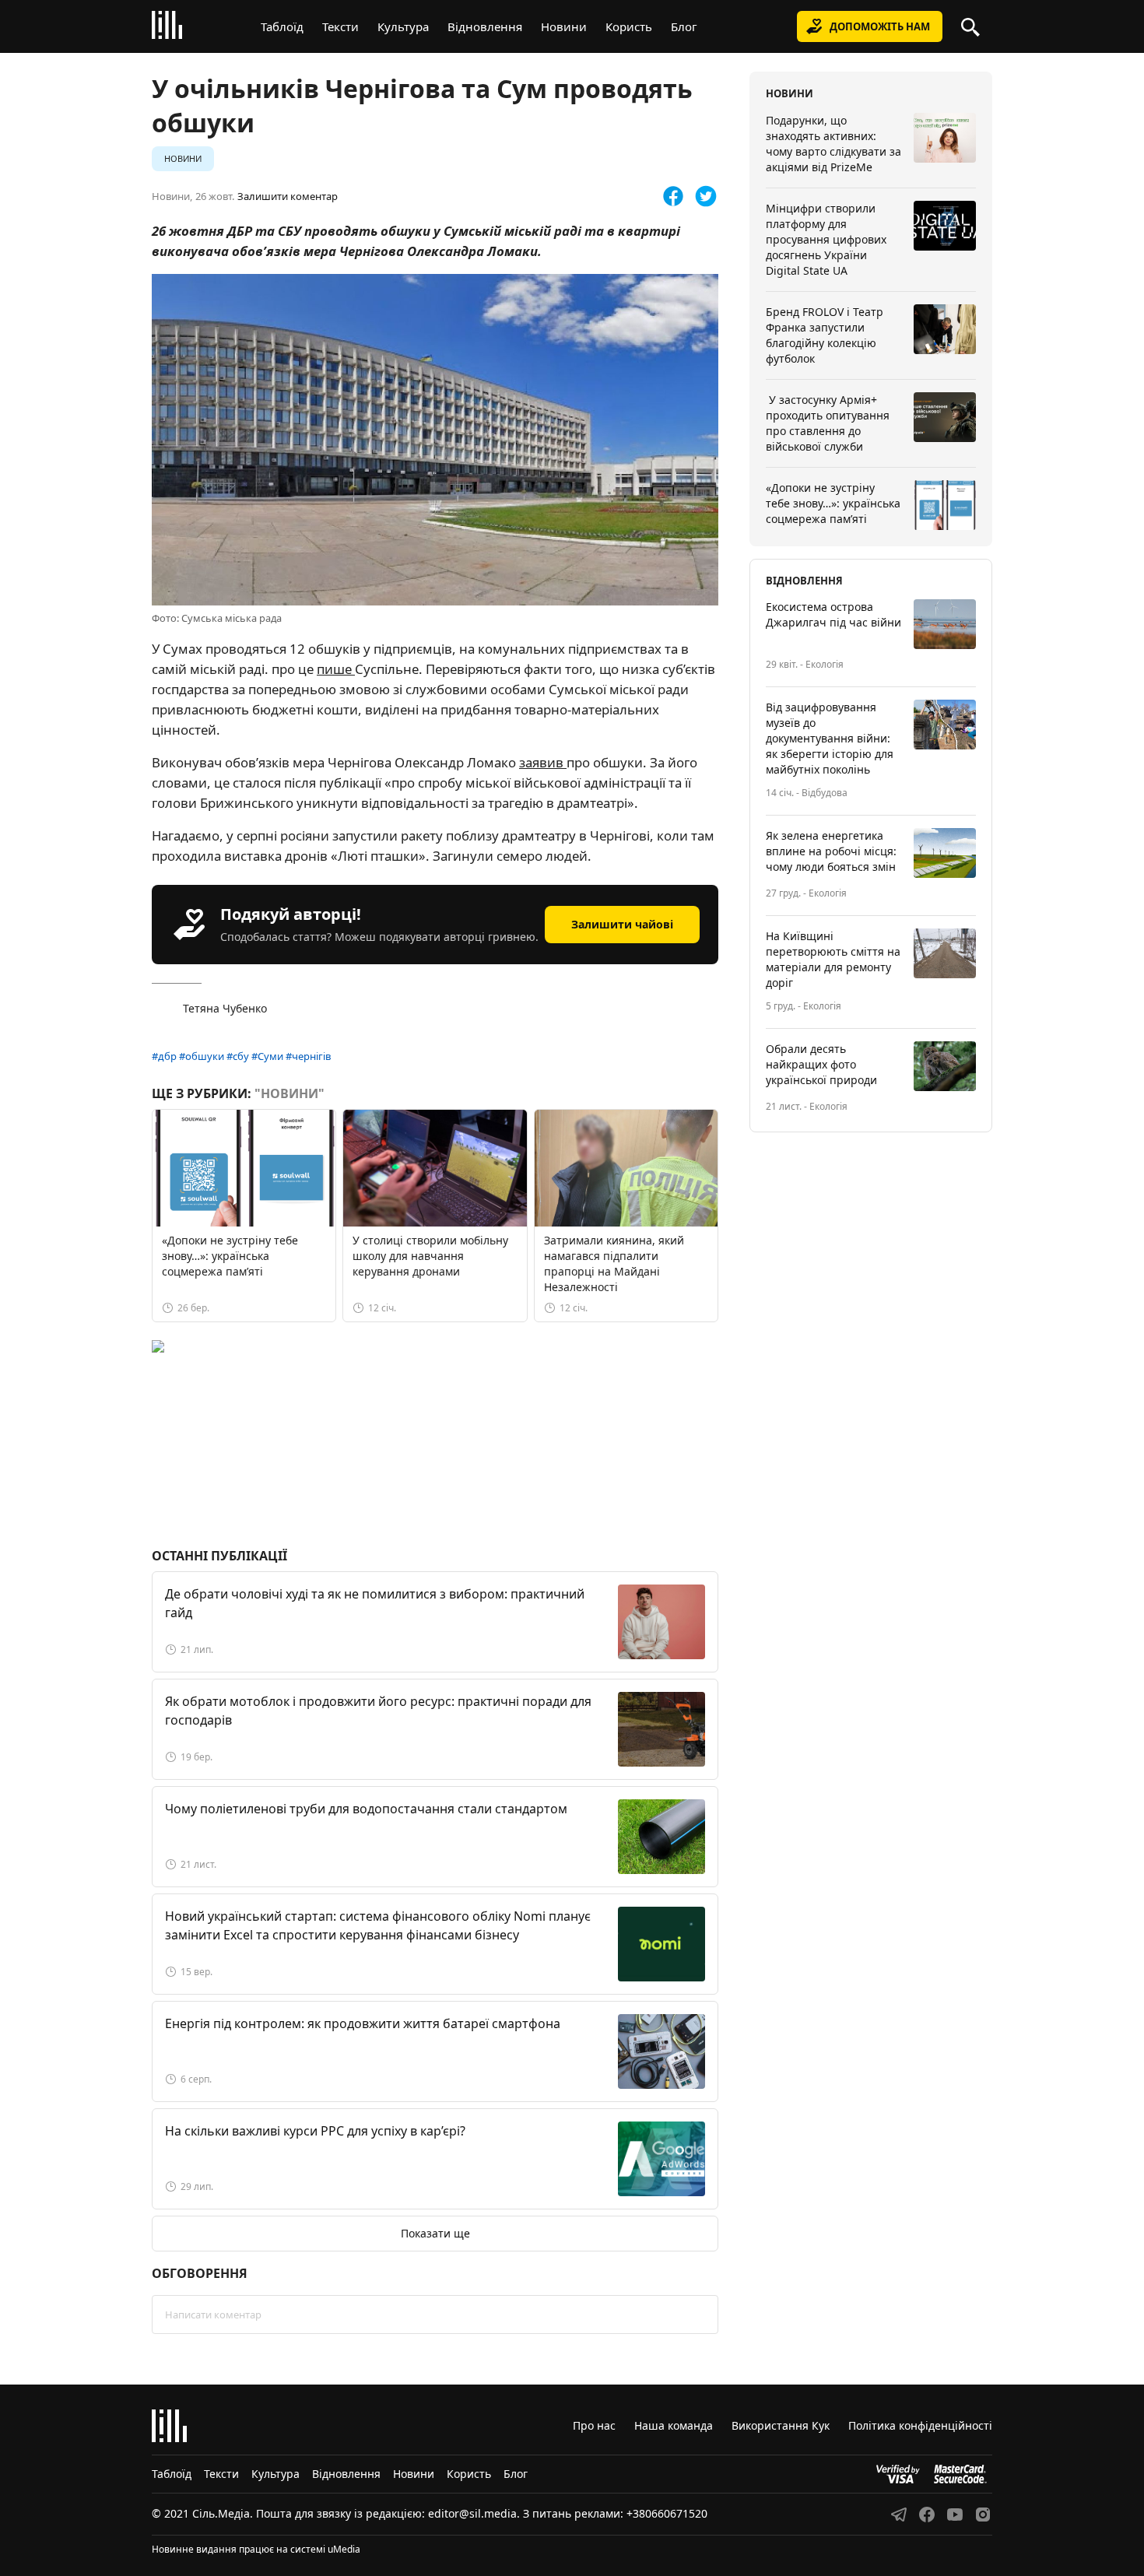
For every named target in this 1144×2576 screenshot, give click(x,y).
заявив (543, 762)
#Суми (267, 1056)
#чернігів (309, 1056)
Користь (629, 26)
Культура (403, 26)
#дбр (164, 1056)
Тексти (340, 26)
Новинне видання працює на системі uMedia (256, 2549)
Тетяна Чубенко (225, 1008)
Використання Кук (781, 2425)
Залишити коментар (288, 197)
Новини (564, 26)
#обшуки (202, 1056)
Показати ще (435, 2233)
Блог (684, 26)
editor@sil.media (472, 2513)
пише (336, 669)
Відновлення (485, 26)
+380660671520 (667, 2513)
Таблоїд (282, 26)
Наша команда (674, 2425)
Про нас (594, 2425)
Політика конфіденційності (920, 2425)
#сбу (238, 1056)
